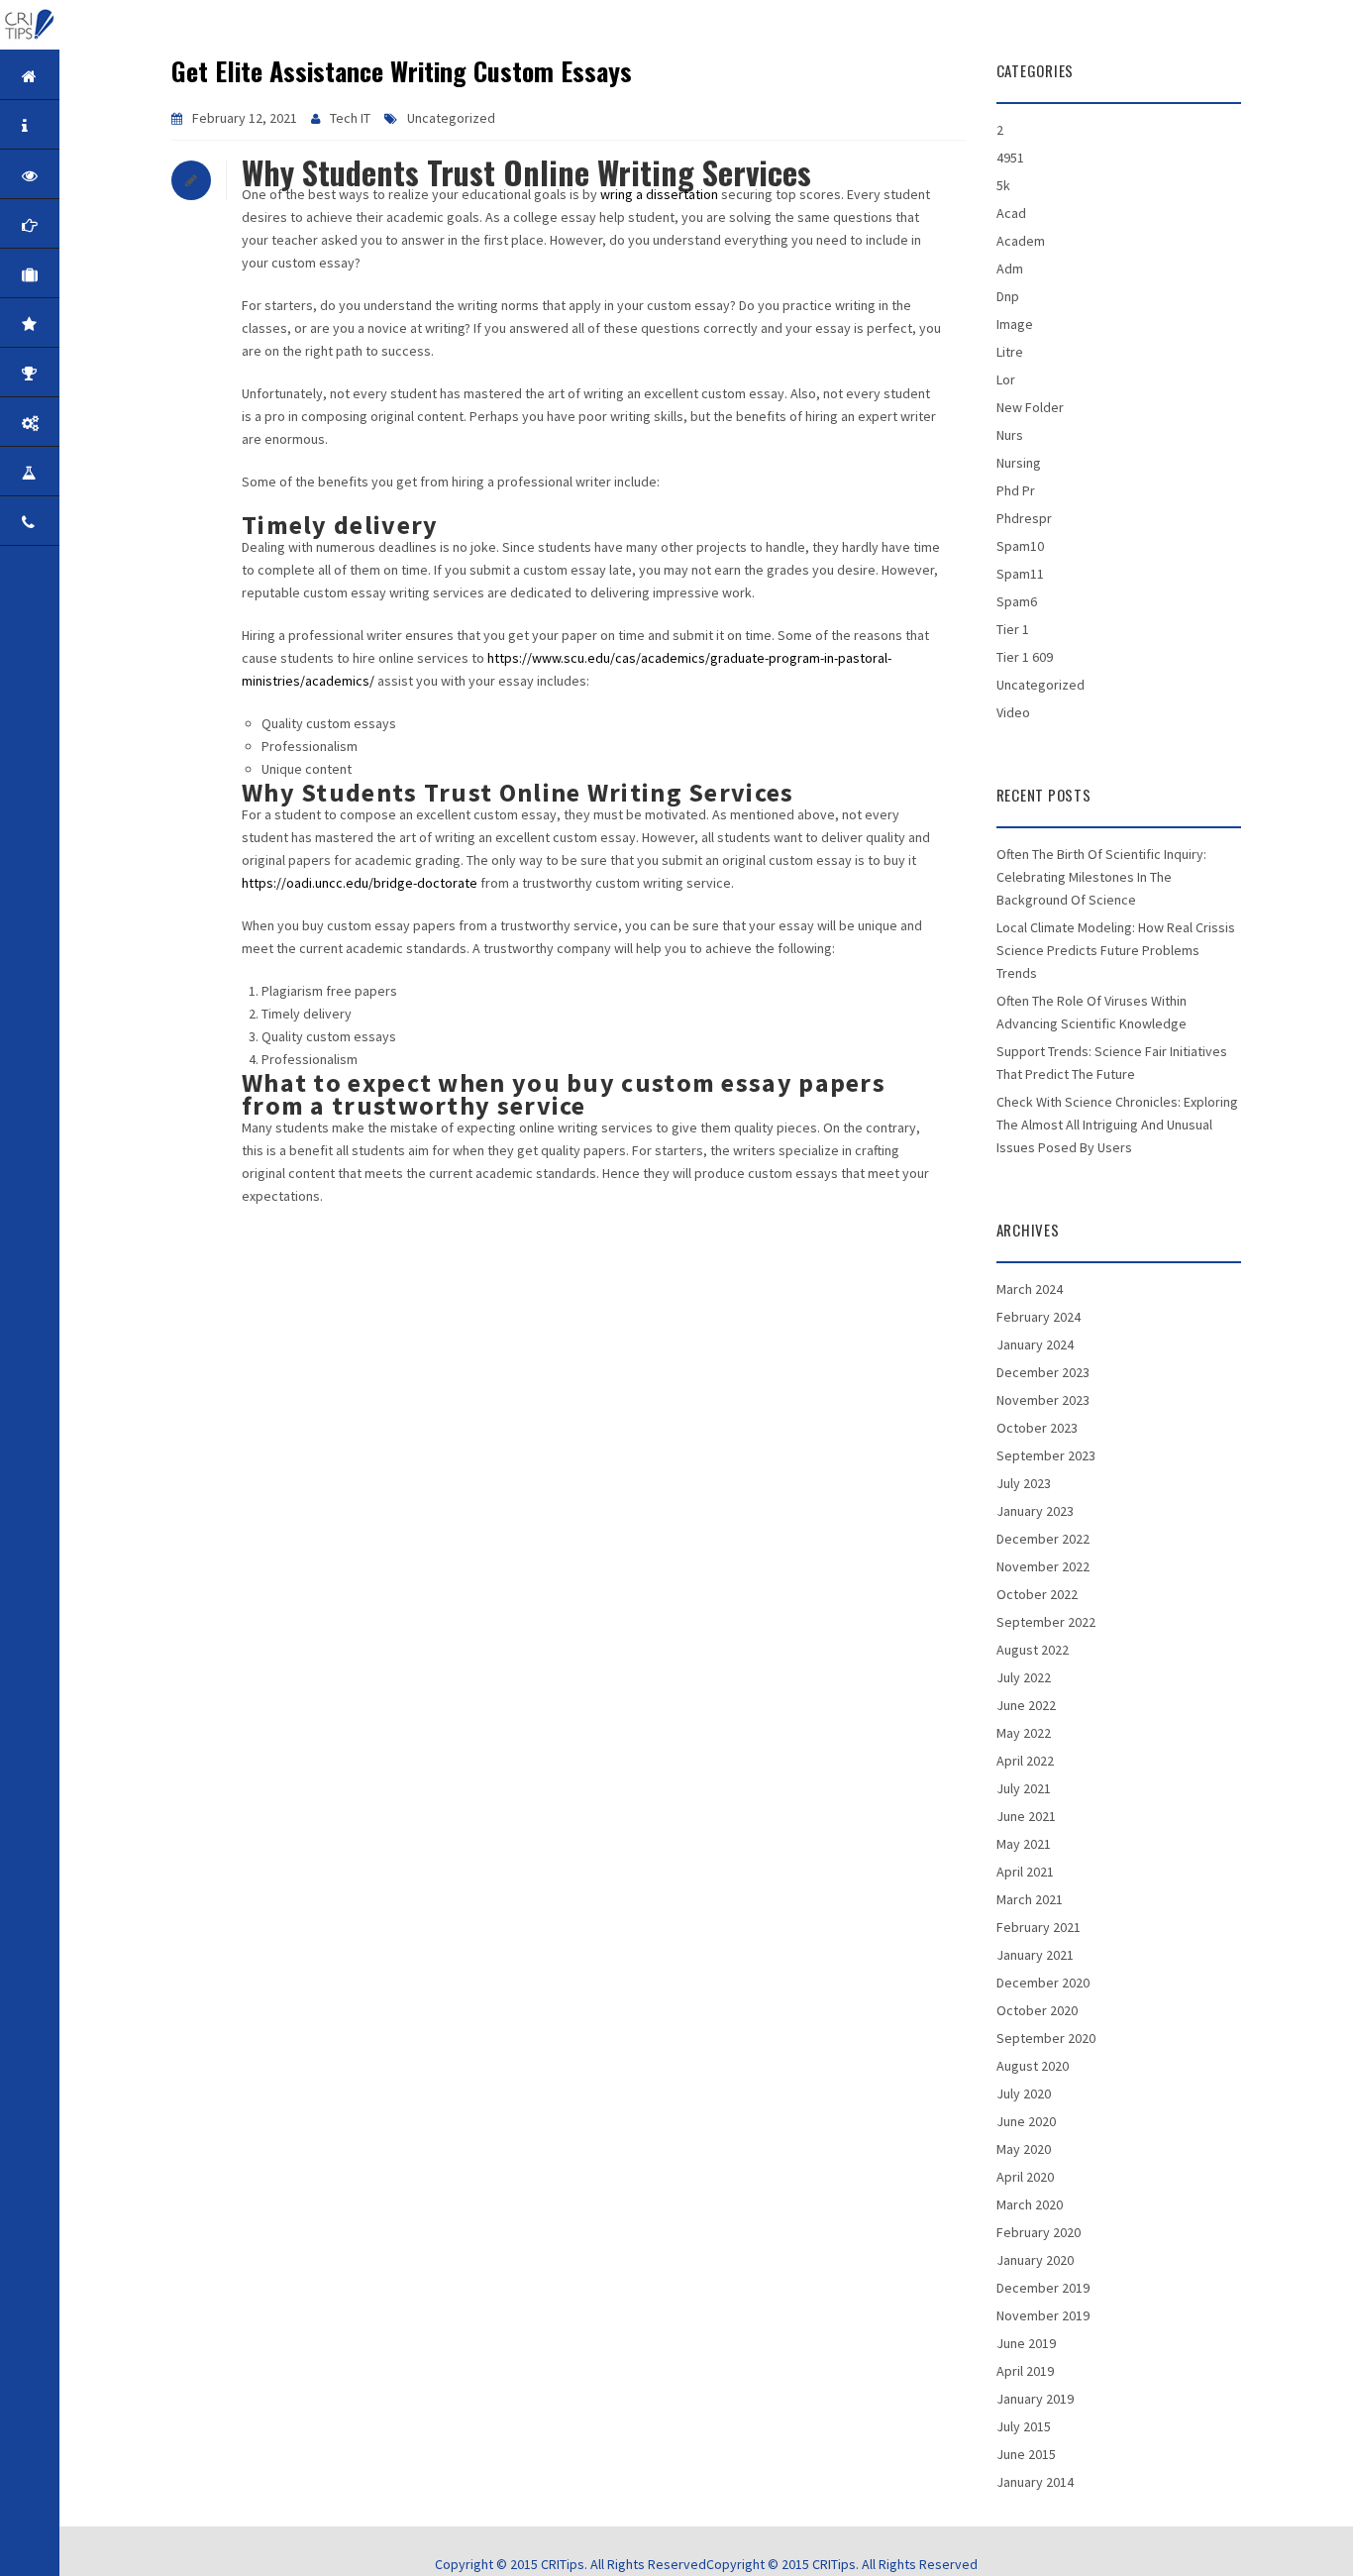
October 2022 (1037, 1594)
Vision (91, 175)
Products (91, 423)
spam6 (1017, 601)
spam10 (1020, 546)
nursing (1019, 463)
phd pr (1016, 490)
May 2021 (1024, 1844)
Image (1015, 324)
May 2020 (1024, 2149)
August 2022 (1033, 1650)
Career (91, 472)
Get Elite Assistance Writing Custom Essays (402, 71)
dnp (1008, 296)
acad (1011, 213)
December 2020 (1043, 1983)
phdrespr (1024, 518)
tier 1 (1013, 629)
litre (1010, 352)
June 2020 (1026, 2121)
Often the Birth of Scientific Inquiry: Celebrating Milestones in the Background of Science (1101, 877)
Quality (91, 323)
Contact (91, 522)
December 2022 (1043, 1539)
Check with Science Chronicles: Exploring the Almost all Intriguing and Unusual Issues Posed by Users (1117, 1125)
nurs (1010, 435)
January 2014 (1035, 2482)
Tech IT (350, 118)
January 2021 (1035, 1955)
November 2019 (1043, 2315)
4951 (1010, 158)
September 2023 (1046, 1455)
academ (1021, 241)
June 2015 (1026, 2454)
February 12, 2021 (245, 118)
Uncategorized (451, 118)
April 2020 (1025, 2177)
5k (1003, 185)
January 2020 (1035, 2260)
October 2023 (1037, 1428)
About (91, 125)
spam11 (1020, 574)
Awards (91, 373)
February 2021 (1039, 1927)
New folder (1030, 407)
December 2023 (1043, 1372)
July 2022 (1024, 1677)
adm (1010, 268)
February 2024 (1039, 1317)
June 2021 (1026, 1816)
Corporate (91, 274)
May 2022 (1024, 1733)
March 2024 (1030, 1289)
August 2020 (1033, 2066)
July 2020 (1024, 2093)
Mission (91, 224)
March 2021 (1030, 1899)
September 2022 (1046, 1622)
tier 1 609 (1025, 657)
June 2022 (1026, 1705)
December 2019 (1043, 2288)
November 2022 (1043, 1566)
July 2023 (1024, 1483)
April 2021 (1025, 1872)
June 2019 (1026, 2343)
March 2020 (1030, 2204)
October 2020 (1037, 2010)
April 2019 (1025, 2371)
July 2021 (1024, 1788)
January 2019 (1035, 2399)
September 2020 (1046, 2038)
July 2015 (1024, 2426)
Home (91, 76)
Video (1013, 712)
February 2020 (1039, 2232)
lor (1006, 379)
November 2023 (1043, 1400)
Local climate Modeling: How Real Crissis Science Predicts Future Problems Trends (1116, 950)
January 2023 (1035, 1511)
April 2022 (1025, 1761)
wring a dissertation (659, 194)
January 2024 (1035, 1344)
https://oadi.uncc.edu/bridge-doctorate (360, 883)
